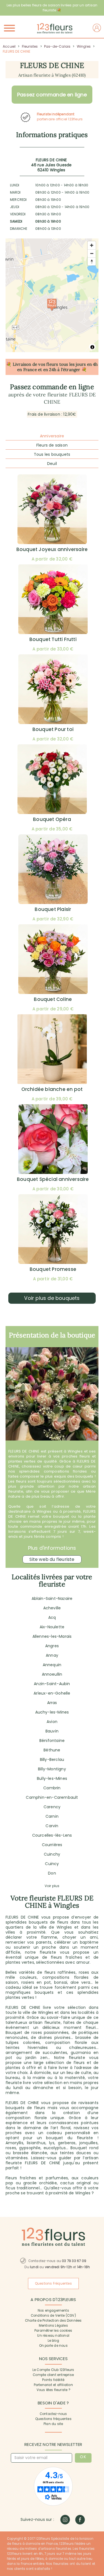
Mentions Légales (53, 2326)
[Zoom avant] (92, 245)
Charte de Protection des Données (53, 2321)
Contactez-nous (53, 2414)
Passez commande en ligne (52, 95)
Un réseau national (53, 2336)
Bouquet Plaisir (53, 909)
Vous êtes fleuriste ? (53, 2390)
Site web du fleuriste (52, 1559)
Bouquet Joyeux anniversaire (52, 549)
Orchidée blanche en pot (52, 1089)
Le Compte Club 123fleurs (53, 2370)
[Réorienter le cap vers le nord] (92, 261)
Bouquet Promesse (53, 1269)
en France (27, 370)
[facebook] (80, 2520)
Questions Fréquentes (53, 2283)
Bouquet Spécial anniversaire (53, 1179)
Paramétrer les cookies (53, 2331)
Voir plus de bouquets (52, 1298)
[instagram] (65, 2520)
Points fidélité (53, 2380)
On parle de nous (53, 2346)
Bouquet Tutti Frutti (53, 639)
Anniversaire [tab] (52, 436)
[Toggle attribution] (92, 347)
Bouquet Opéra (52, 819)
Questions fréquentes (53, 2419)
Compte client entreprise (53, 2375)
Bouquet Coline (53, 999)
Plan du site (53, 2424)
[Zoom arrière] (92, 253)
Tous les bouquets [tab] (52, 454)
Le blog (53, 2341)
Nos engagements (53, 2311)
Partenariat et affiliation (53, 2385)
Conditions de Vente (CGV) (53, 2316)
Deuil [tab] (52, 464)
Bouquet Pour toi (53, 729)
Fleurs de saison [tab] (52, 445)
